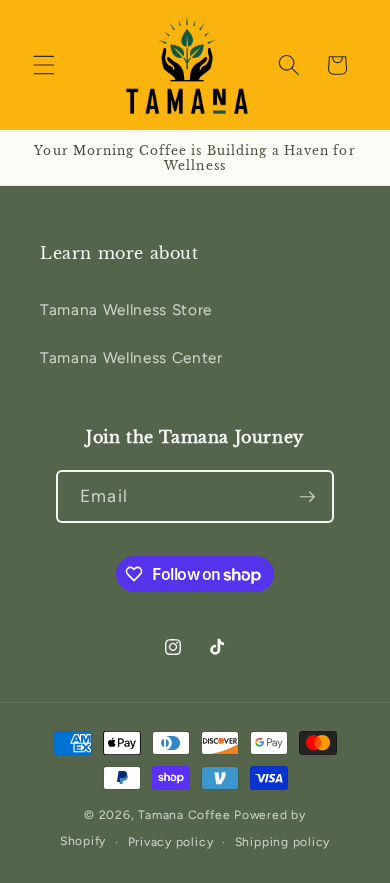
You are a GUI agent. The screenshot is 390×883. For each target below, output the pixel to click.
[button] (44, 65)
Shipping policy (283, 842)
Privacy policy (171, 842)
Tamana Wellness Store (126, 309)
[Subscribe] (307, 497)
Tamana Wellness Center (131, 357)
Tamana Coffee (184, 815)
